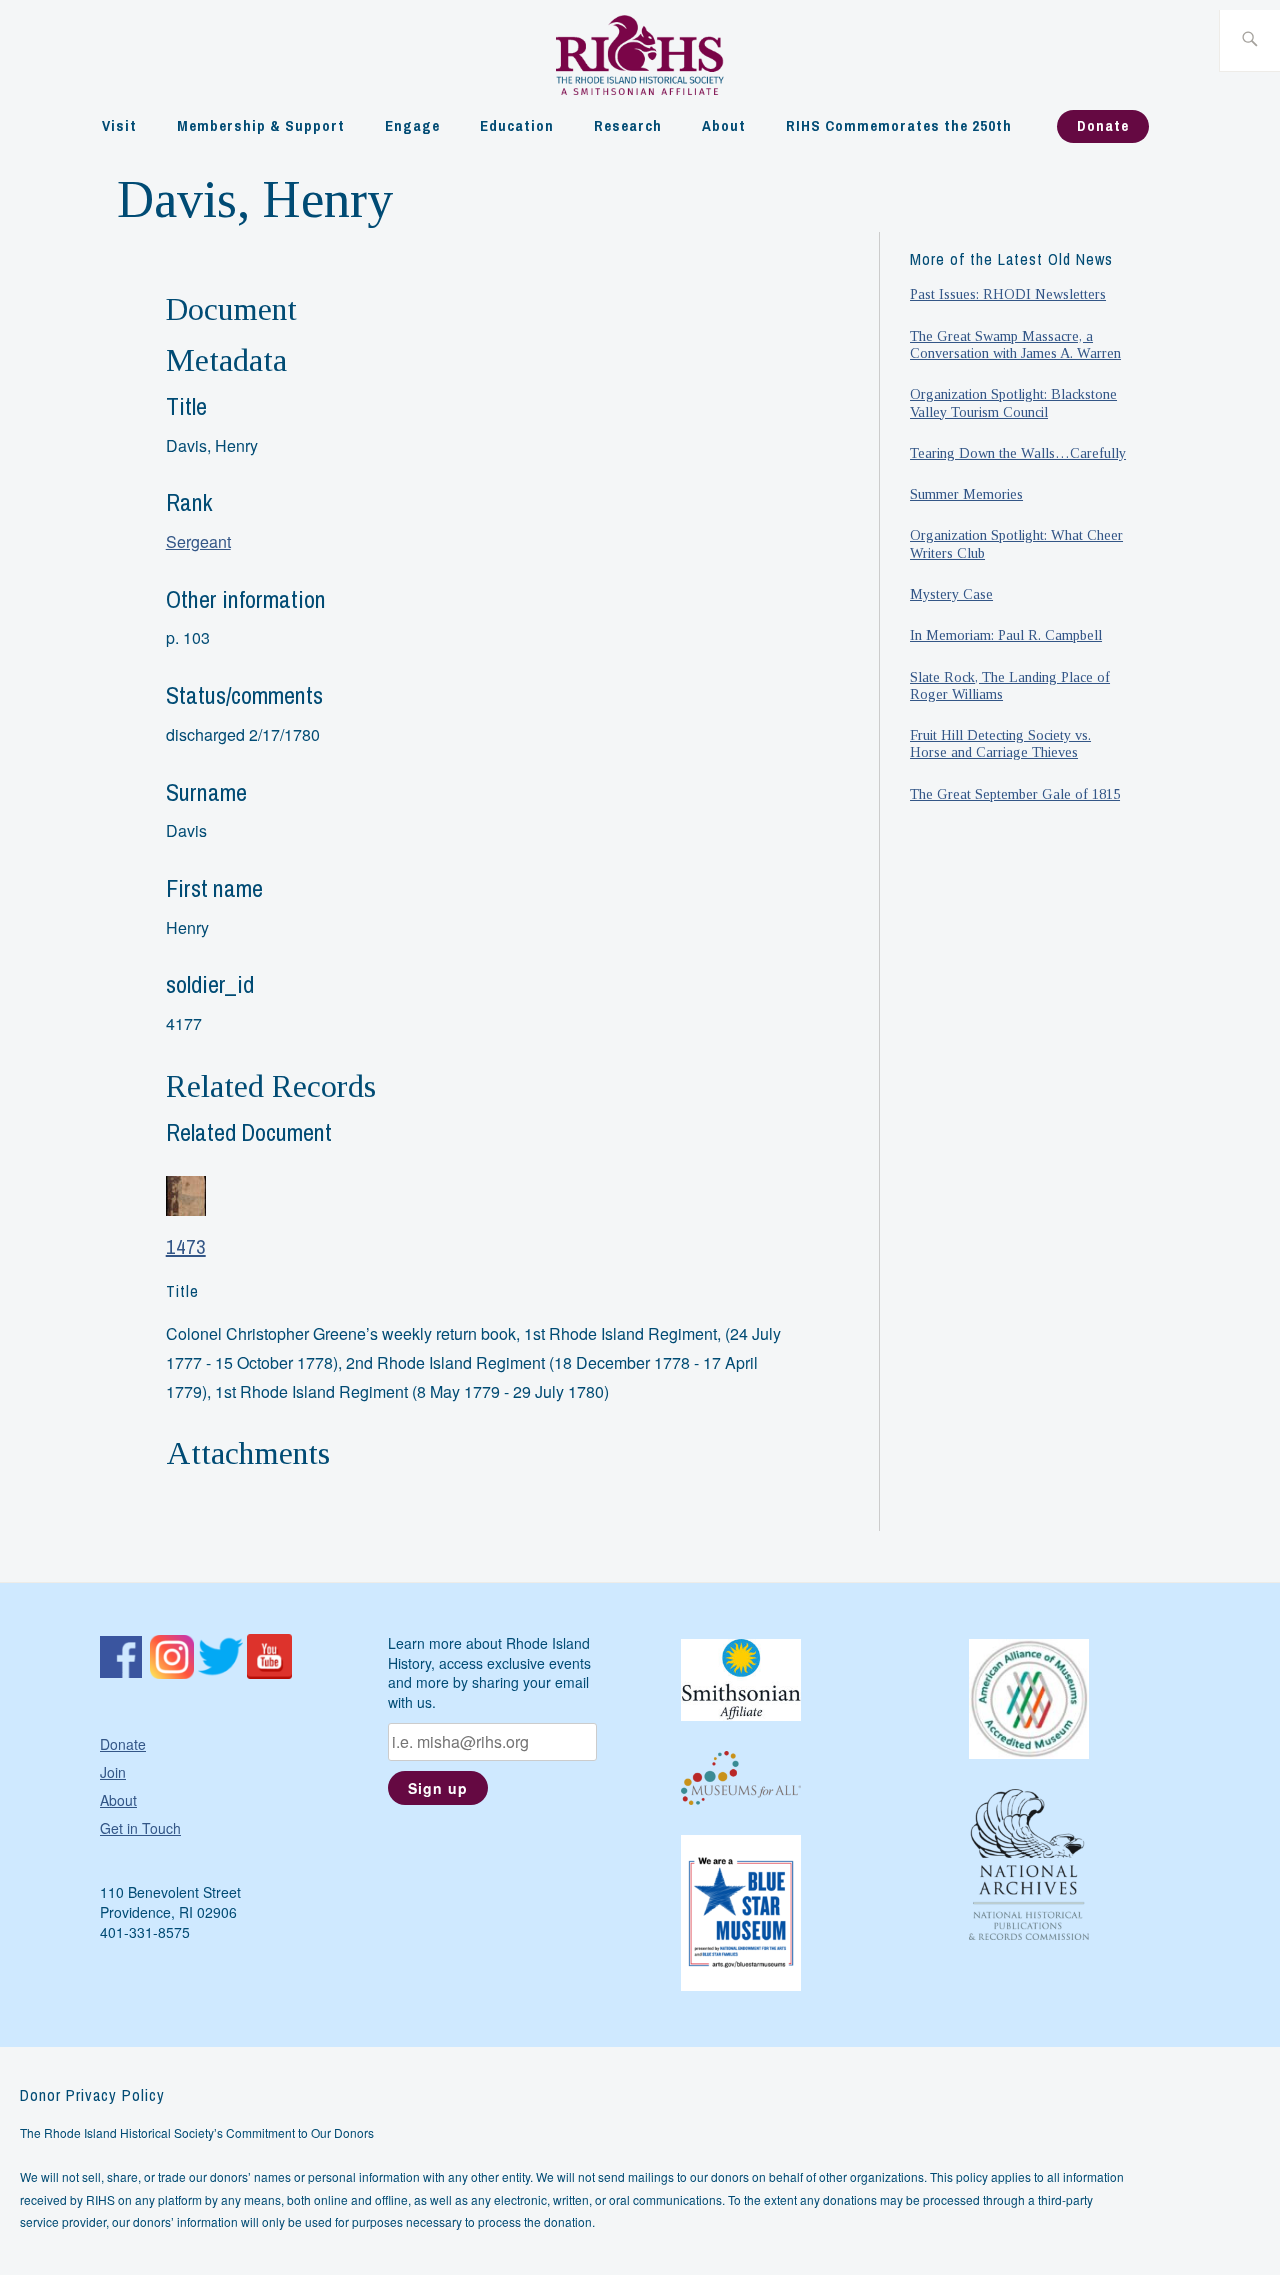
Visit (119, 125)
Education (517, 125)
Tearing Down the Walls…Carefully (1018, 453)
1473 (186, 1246)
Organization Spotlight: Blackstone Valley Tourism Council (1013, 402)
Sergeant (198, 541)
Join (113, 1772)
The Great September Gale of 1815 (1015, 794)
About (724, 125)
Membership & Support (261, 125)
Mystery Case (951, 594)
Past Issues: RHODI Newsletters (1008, 294)
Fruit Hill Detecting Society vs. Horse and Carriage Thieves (1000, 743)
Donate (1103, 125)
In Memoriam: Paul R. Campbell (1006, 635)
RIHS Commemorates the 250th (899, 125)
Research (628, 125)
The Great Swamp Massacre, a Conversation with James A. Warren (1015, 344)
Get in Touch (140, 1828)
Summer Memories (966, 494)
